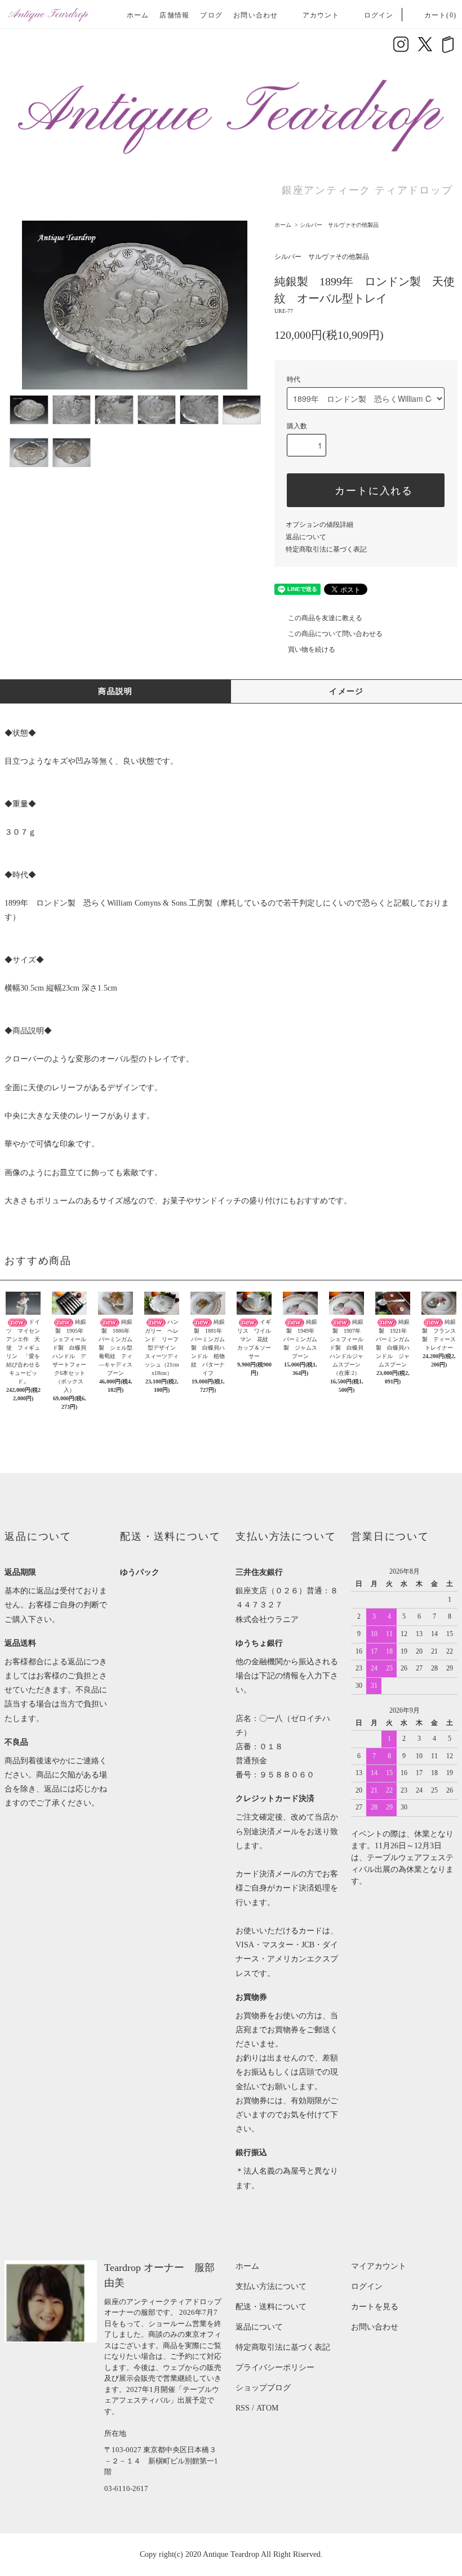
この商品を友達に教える (325, 618)
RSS (243, 2408)
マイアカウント (379, 2266)
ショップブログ (263, 2388)
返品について (306, 537)
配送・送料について (271, 2307)
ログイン (379, 15)
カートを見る (375, 2307)
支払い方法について (271, 2286)
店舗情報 (174, 15)
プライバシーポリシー (275, 2367)
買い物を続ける (312, 649)
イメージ (346, 691)
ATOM (267, 2408)
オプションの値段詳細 (319, 525)
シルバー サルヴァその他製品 (339, 225)
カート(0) (440, 15)
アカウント (321, 15)
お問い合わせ (256, 15)
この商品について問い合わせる (335, 634)
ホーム (138, 15)
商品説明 (115, 691)
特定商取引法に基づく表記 (326, 549)
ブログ (211, 15)
